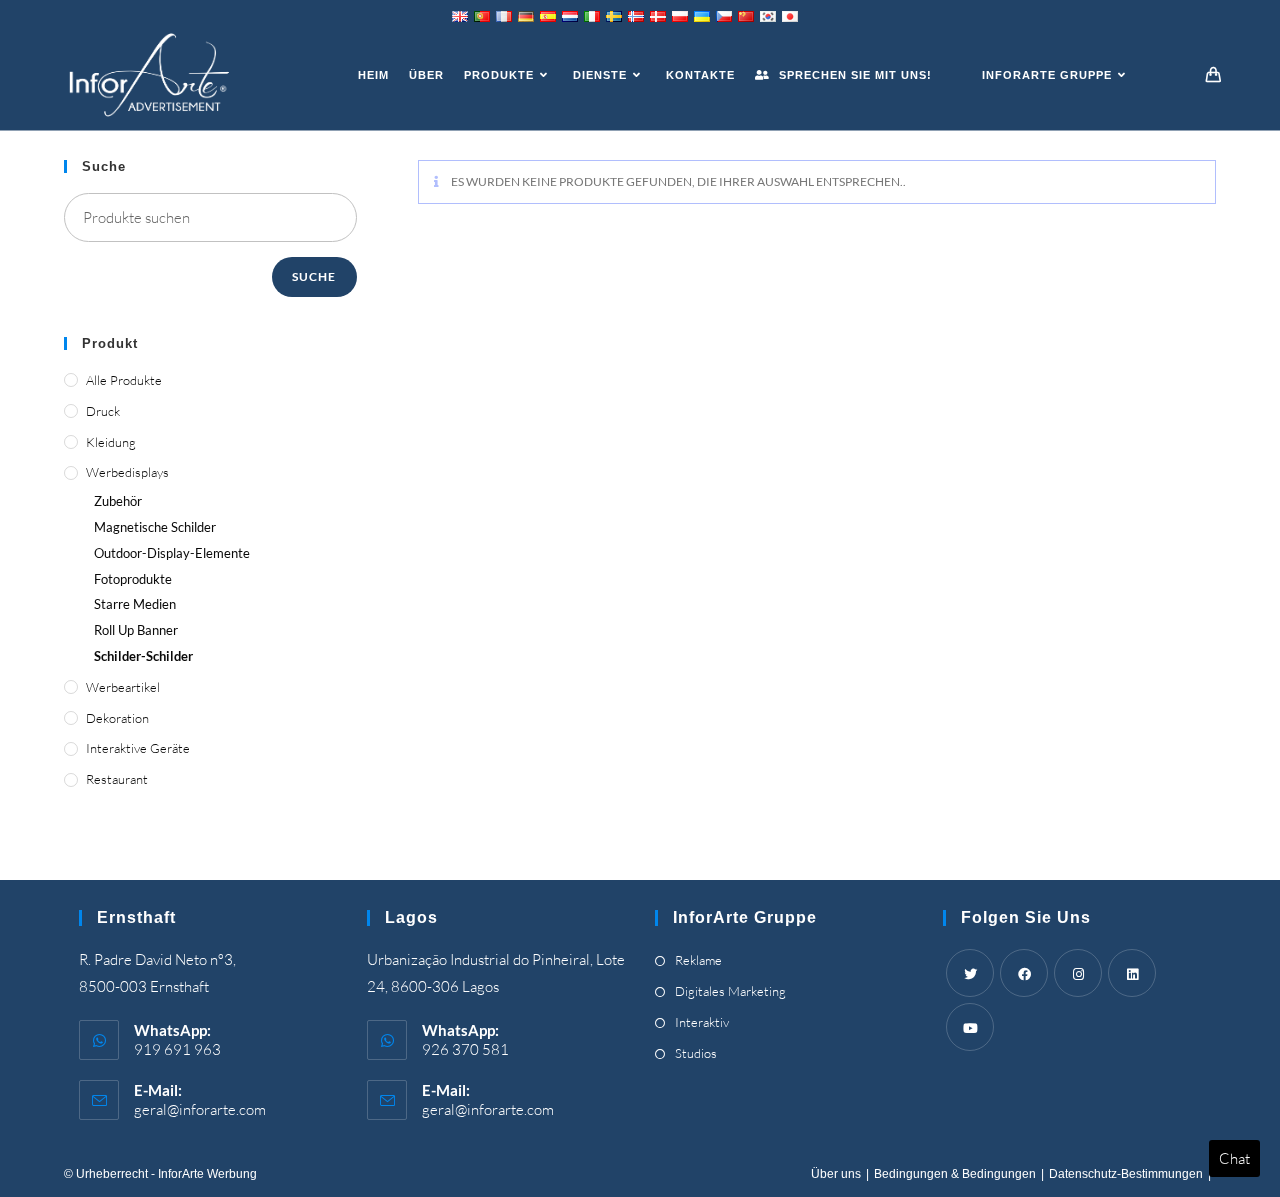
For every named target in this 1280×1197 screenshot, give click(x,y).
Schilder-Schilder (143, 656)
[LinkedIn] (1132, 973)
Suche (314, 276)
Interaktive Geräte (138, 748)
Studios (696, 1053)
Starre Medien (135, 604)
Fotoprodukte (133, 579)
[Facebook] (1024, 973)
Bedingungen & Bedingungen (955, 1174)
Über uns (836, 1174)
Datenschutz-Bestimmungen (1126, 1174)
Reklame (698, 960)
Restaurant (117, 779)
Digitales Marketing (730, 991)
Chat (1234, 1158)
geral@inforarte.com (200, 1109)
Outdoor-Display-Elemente (172, 553)
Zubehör (118, 501)
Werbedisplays (127, 472)
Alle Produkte (124, 380)
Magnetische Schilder (155, 527)
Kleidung (111, 442)
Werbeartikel (123, 687)
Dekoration (117, 718)
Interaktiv (702, 1022)
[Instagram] (1078, 973)
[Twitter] (970, 973)
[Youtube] (970, 1027)
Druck (103, 411)
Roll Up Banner (136, 630)
